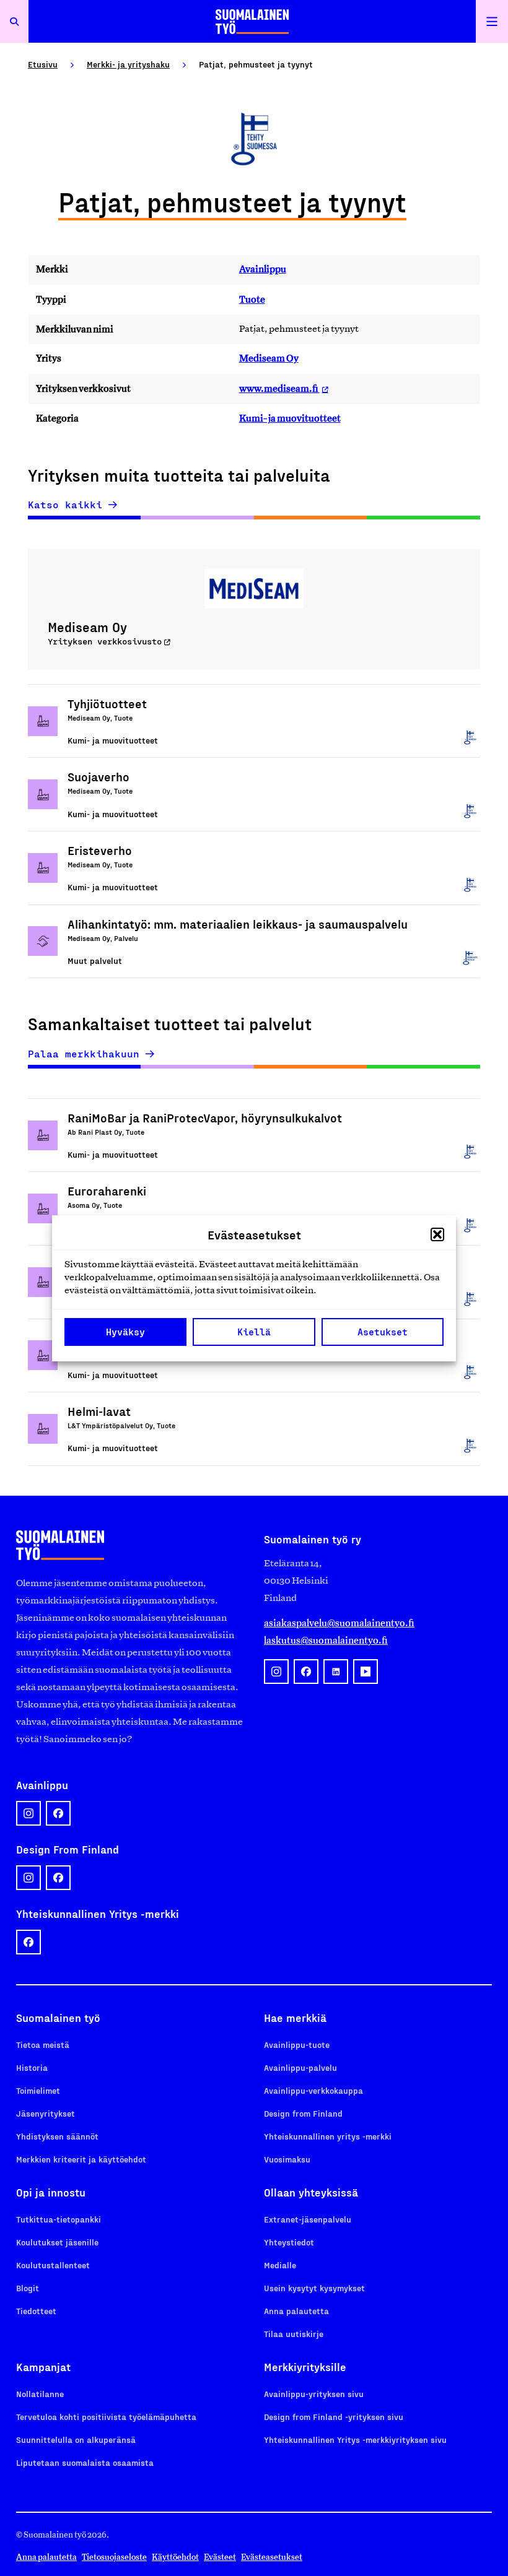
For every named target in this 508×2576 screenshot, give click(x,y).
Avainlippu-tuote (297, 2045)
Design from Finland (303, 2113)
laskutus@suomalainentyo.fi (326, 1640)
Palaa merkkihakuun (84, 1054)
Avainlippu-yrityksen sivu (314, 2394)
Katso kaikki (65, 505)
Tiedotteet (36, 2311)
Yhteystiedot (289, 2242)
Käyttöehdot (175, 2557)
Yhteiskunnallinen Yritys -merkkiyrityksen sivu (355, 2439)
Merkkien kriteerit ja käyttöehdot (81, 2159)
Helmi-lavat (99, 1411)
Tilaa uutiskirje (294, 2334)
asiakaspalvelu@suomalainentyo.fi (339, 1623)
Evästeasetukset (272, 2557)
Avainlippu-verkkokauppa (313, 2090)
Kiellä (254, 1332)
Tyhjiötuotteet (107, 703)
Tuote (252, 299)
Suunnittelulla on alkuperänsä (76, 2439)
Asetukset (383, 1332)
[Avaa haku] (14, 21)
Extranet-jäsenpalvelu (308, 2219)
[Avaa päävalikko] (492, 21)
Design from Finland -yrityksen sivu (334, 2417)
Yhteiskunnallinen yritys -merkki (328, 2136)
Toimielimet (38, 2090)
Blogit (28, 2288)
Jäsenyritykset (46, 2113)
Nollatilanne (40, 2394)
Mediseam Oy (269, 358)
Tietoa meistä (43, 2045)
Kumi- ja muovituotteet (290, 418)
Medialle (280, 2265)
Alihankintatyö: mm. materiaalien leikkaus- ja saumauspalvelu (238, 924)
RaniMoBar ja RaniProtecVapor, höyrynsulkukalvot (205, 1117)
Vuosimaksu (287, 2159)
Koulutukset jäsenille (57, 2242)
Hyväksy (125, 1332)
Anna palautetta (296, 2311)
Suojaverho (99, 776)
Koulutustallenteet (53, 2265)
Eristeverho (100, 850)
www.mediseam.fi (279, 388)
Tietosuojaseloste (114, 2557)
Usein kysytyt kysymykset (314, 2288)
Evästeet (220, 2557)
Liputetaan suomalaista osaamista (85, 2462)
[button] (437, 1234)
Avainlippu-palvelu (300, 2067)
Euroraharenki (107, 1190)
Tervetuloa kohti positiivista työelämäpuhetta (106, 2417)
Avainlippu (263, 269)
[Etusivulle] (252, 21)
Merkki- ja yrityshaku (128, 64)
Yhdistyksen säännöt (57, 2136)
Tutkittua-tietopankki (59, 2219)
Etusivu (43, 64)
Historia (32, 2067)
